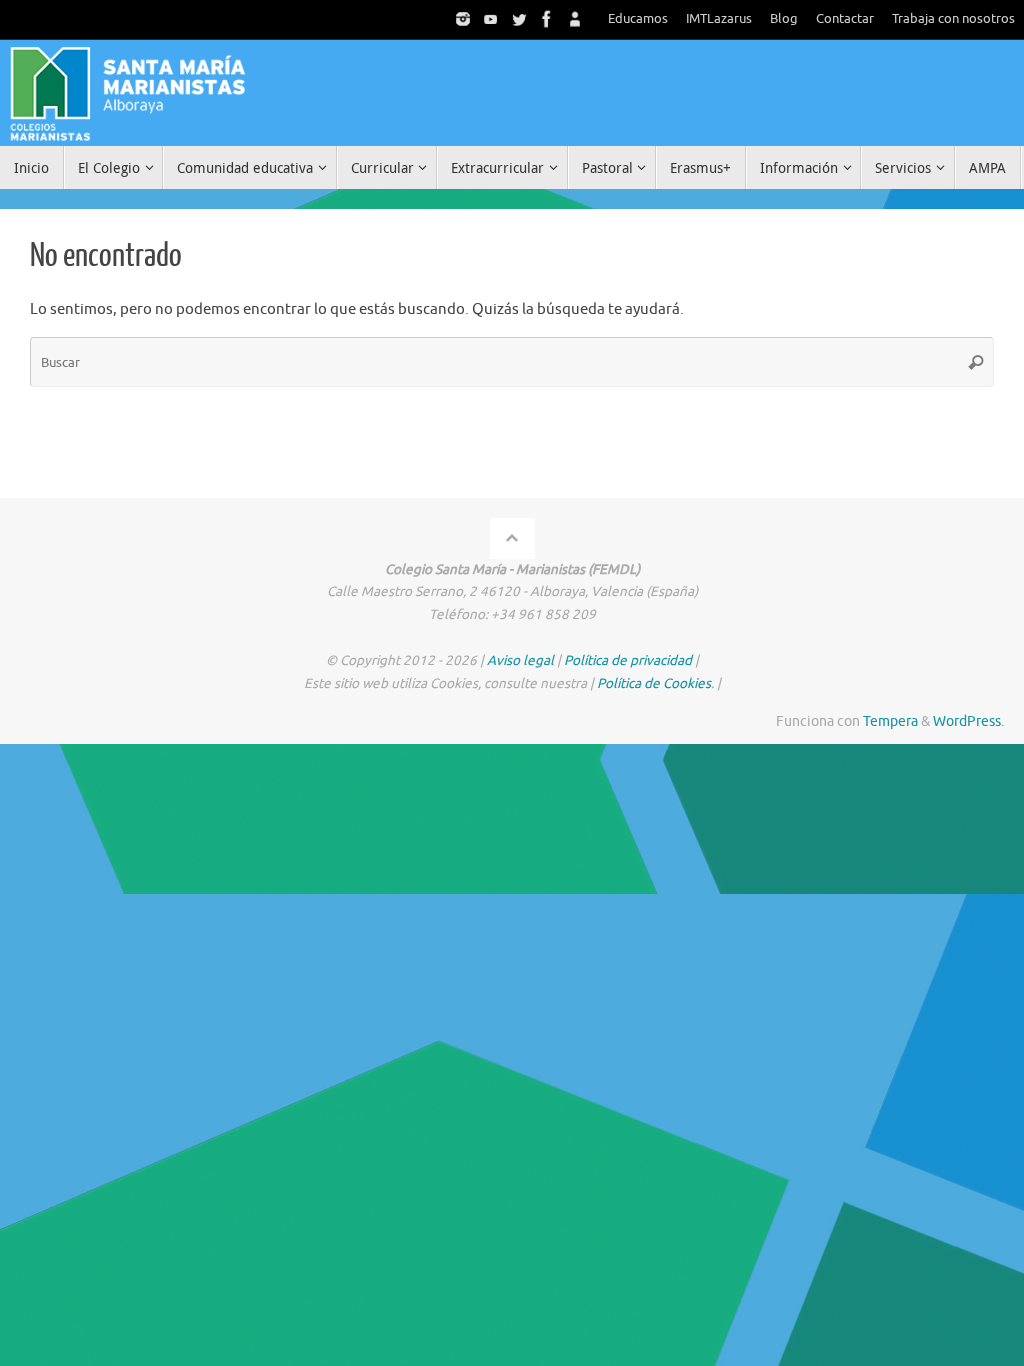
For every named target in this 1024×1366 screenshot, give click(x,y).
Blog (784, 19)
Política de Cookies (654, 683)
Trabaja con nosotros (953, 19)
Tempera (890, 721)
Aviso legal (520, 660)
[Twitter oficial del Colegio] (519, 19)
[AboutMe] (575, 19)
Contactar (845, 19)
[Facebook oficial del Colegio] (547, 19)
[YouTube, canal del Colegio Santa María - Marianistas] (491, 19)
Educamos (638, 19)
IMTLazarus (719, 19)
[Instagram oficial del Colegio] (463, 19)
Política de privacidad (628, 660)
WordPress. (968, 721)
